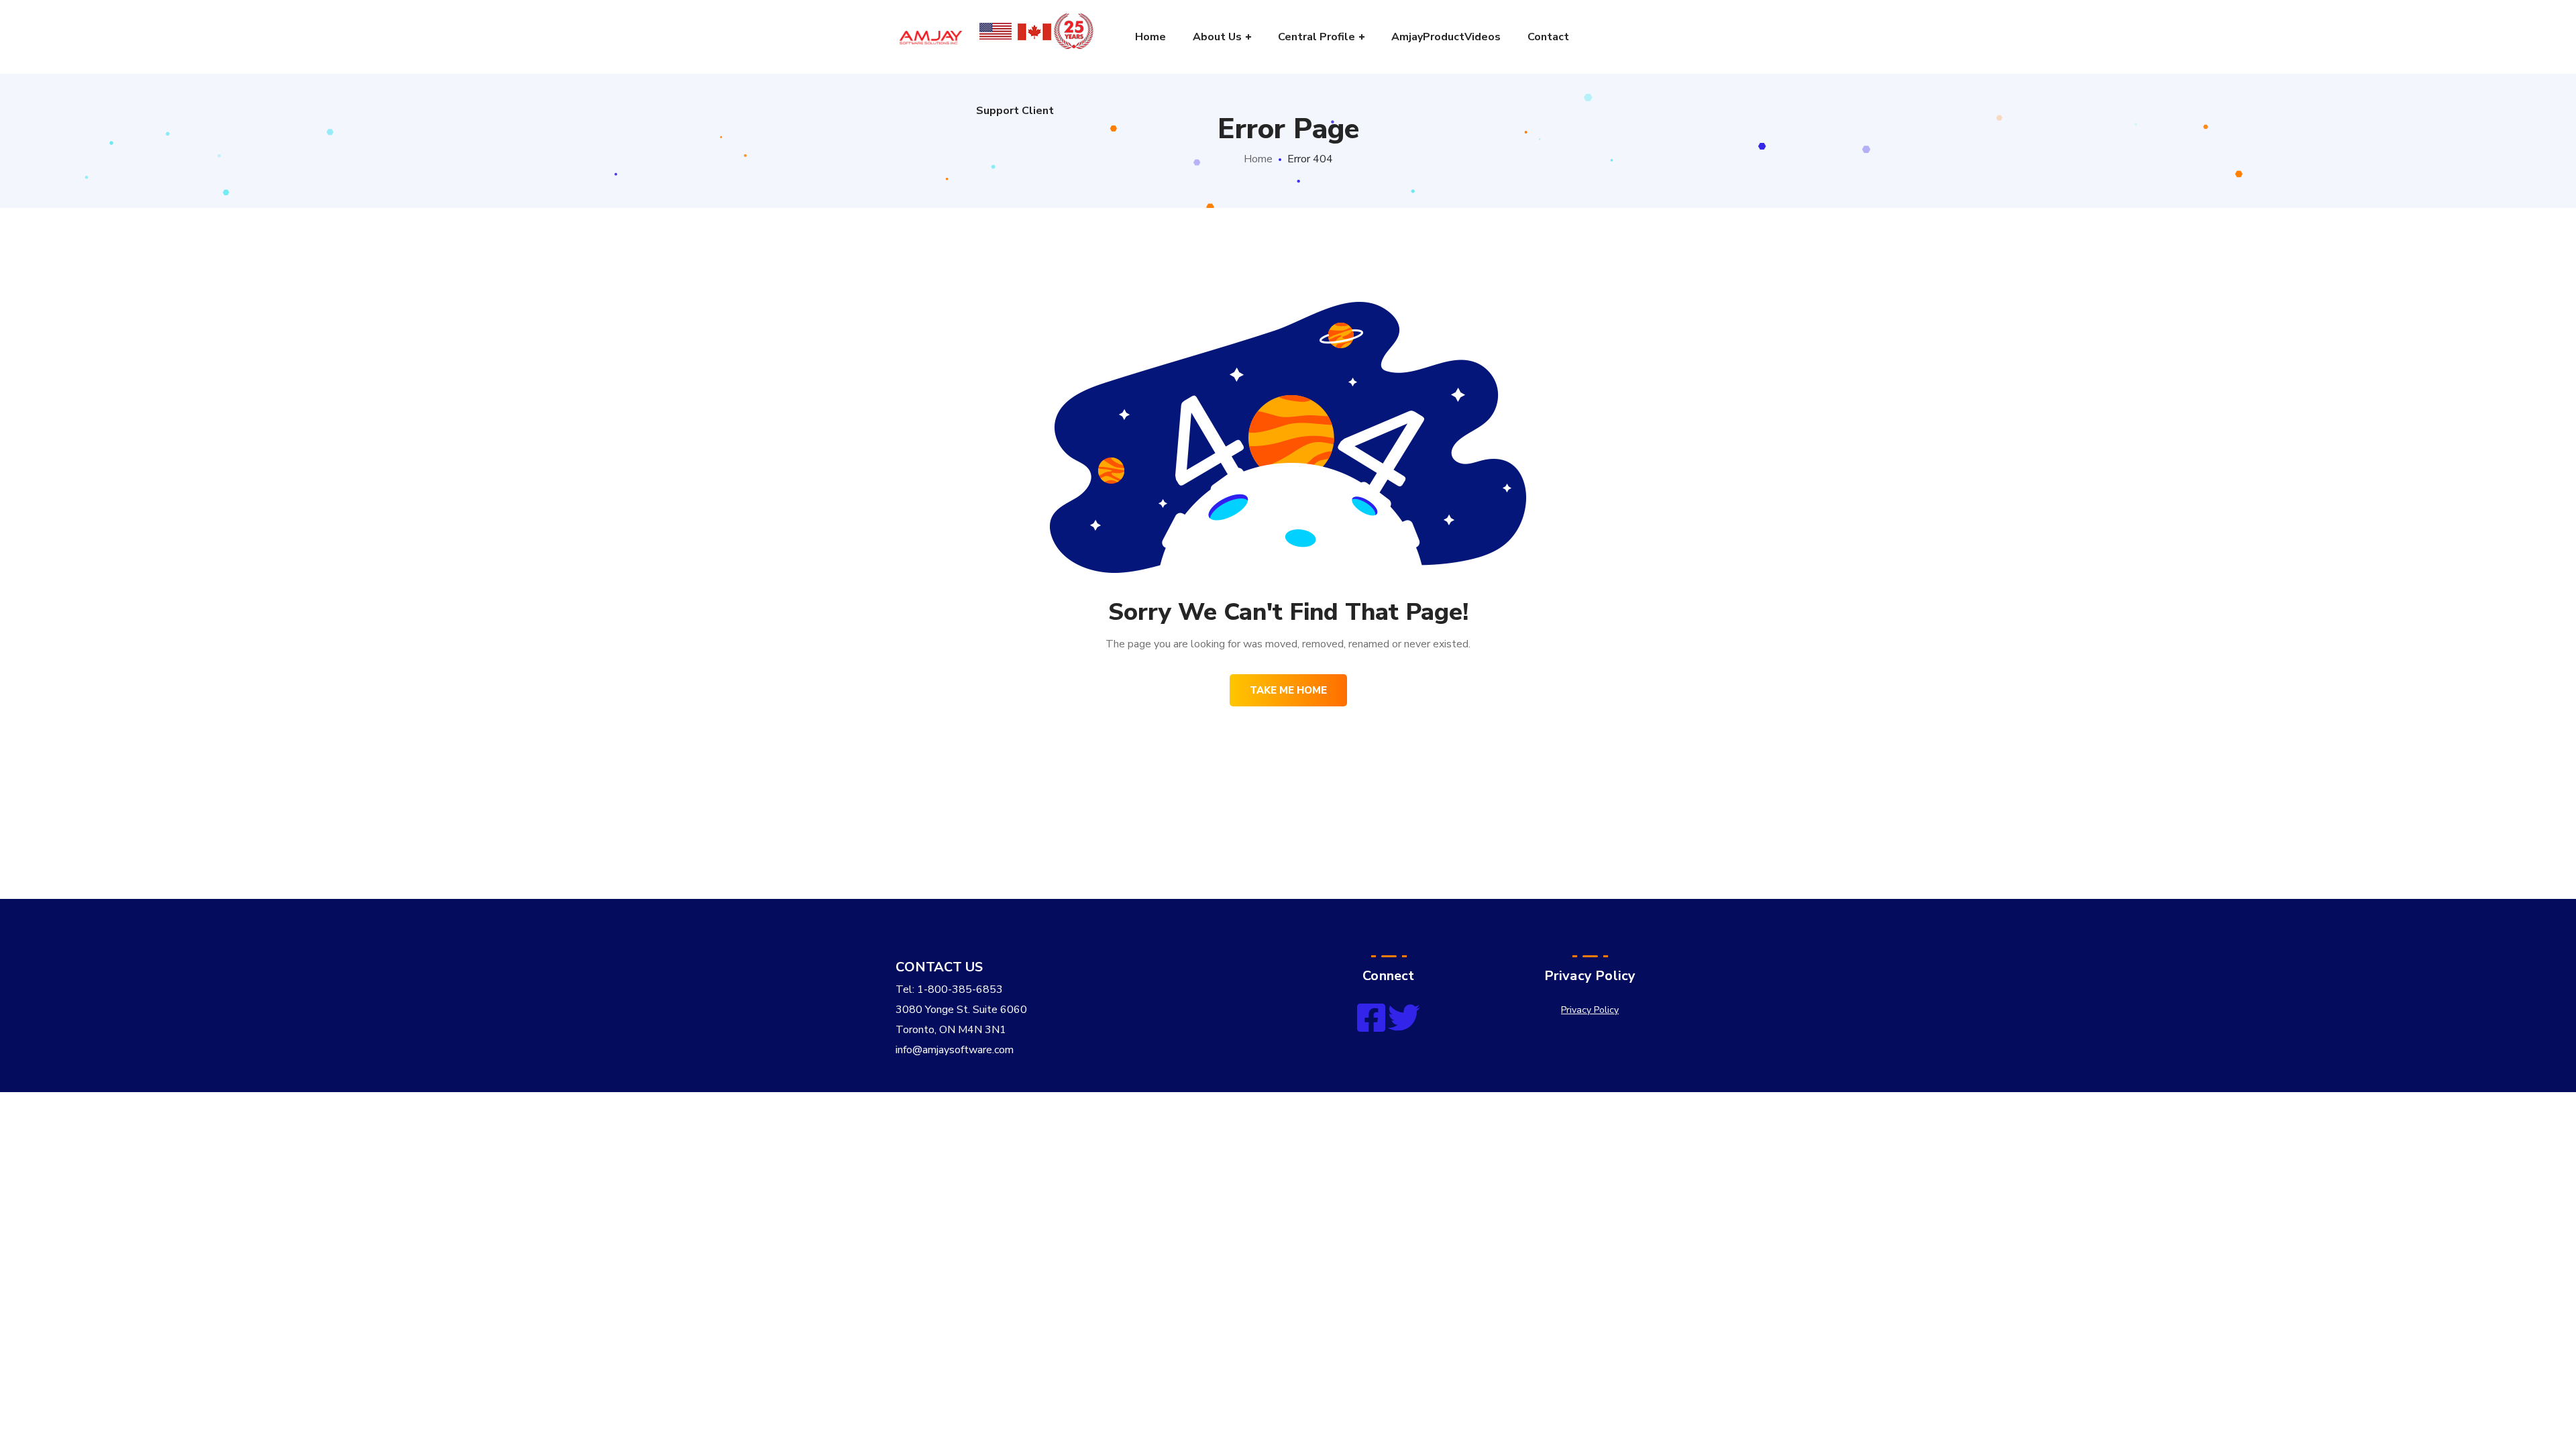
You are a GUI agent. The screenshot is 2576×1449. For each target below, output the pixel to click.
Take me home (1288, 690)
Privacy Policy (1590, 1010)
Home (1258, 159)
